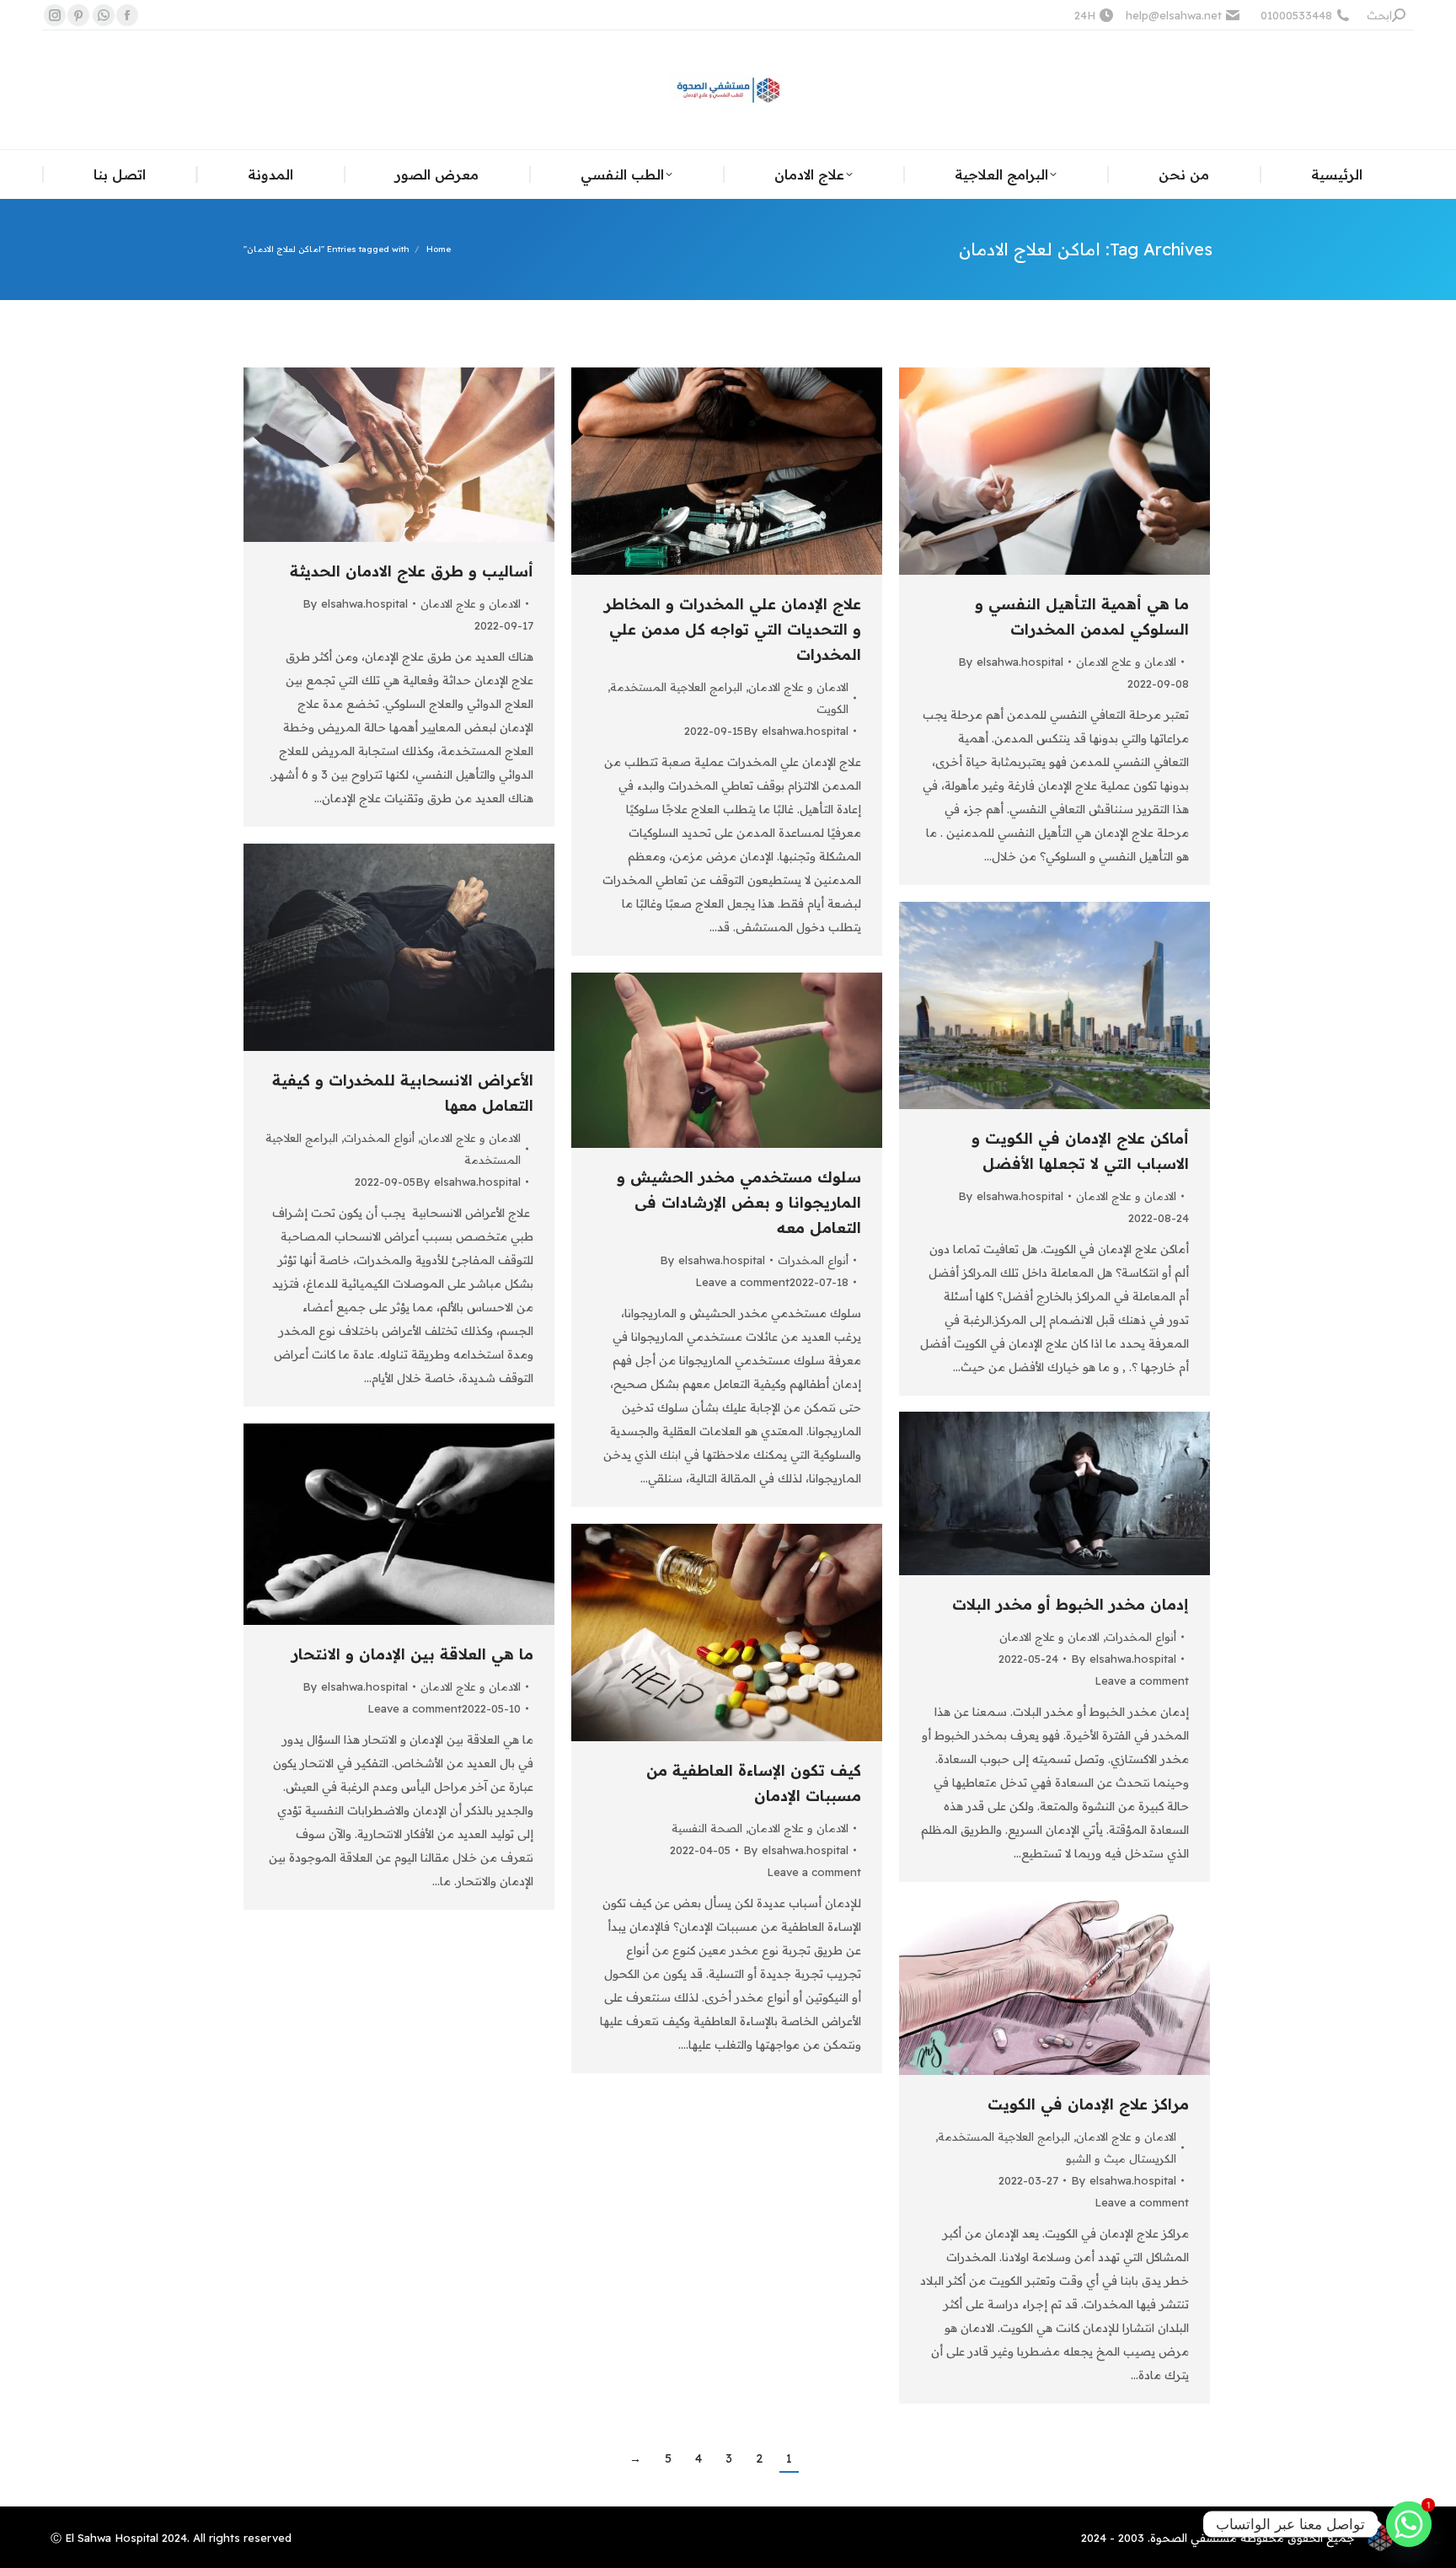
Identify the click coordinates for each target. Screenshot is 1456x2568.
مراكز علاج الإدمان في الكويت (1088, 2104)
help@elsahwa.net (1174, 15)
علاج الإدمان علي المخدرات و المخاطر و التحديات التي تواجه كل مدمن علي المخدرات (733, 629)
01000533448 (1296, 15)
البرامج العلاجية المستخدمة (676, 687)
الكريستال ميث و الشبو (1121, 2158)
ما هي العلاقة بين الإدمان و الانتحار (412, 1654)
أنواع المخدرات (379, 1138)
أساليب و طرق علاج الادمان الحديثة (412, 571)
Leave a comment (742, 1282)
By (355, 603)
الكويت (832, 709)
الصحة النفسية (707, 1828)
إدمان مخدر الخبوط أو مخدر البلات (1071, 1604)
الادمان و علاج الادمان (471, 603)
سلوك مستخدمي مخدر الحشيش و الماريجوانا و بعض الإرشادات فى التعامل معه (739, 1202)
